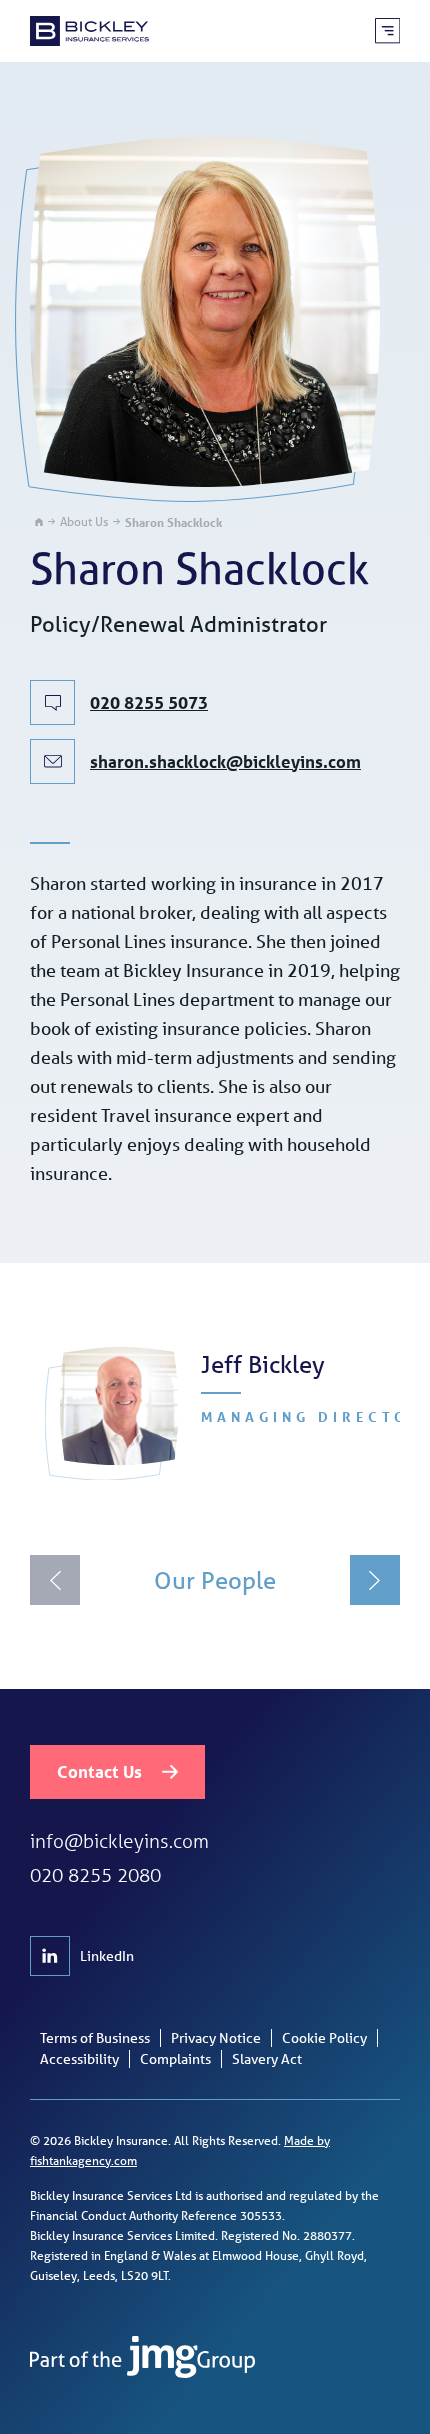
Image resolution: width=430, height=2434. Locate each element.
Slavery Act (267, 2059)
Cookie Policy (324, 2038)
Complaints (175, 2059)
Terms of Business (95, 2038)
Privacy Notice (216, 2038)
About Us (84, 521)
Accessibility (79, 2059)
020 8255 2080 (95, 1875)
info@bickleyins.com (119, 1841)
